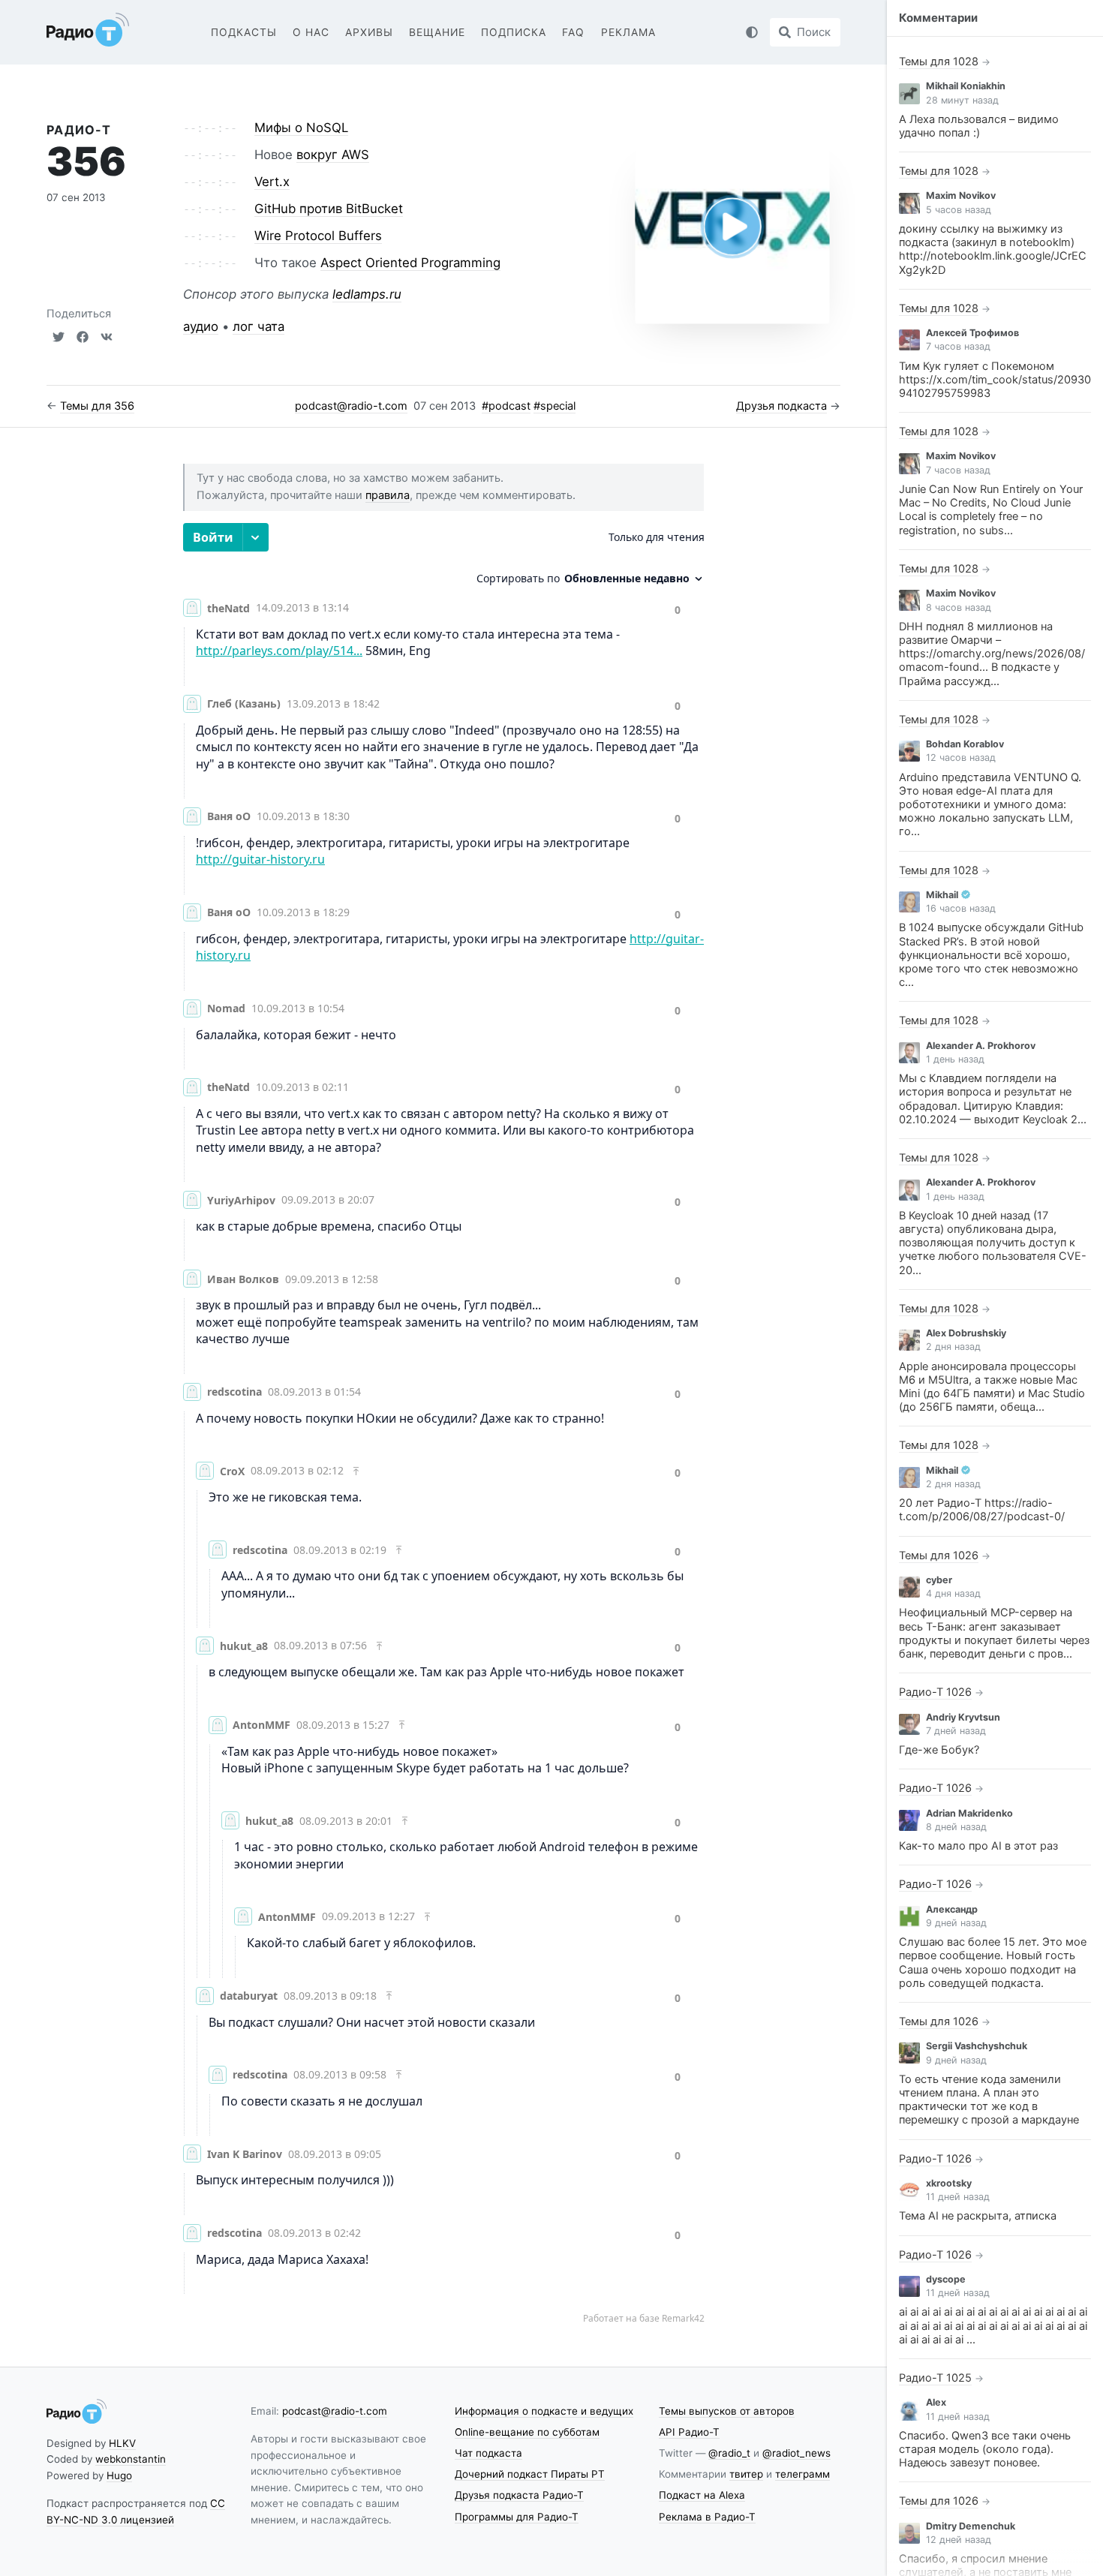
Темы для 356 (97, 406)
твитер (746, 2474)
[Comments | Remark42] (444, 1424)
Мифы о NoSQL (301, 128)
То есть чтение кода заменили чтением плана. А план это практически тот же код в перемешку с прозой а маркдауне (989, 2100)
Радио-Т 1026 (935, 1692)
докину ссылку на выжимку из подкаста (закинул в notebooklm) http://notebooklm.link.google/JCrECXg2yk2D (993, 249)
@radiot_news (796, 2453)
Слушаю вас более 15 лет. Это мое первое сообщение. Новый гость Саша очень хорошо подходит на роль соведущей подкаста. (993, 1963)
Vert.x (272, 182)
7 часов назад (958, 346)
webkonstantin (131, 2459)
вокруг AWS (333, 155)
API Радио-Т (689, 2432)
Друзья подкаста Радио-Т (519, 2495)
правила (388, 495)
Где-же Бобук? (939, 1750)
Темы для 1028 (939, 62)
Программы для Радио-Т (517, 2517)
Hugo (119, 2475)
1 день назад (955, 1059)
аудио (201, 326)
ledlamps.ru (367, 294)
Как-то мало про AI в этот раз (978, 1846)
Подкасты (244, 32)
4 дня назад (953, 1593)
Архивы (369, 32)
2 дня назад (953, 1347)
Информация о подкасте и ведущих (544, 2411)
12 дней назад (959, 2540)
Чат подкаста (488, 2453)
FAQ (573, 32)
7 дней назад (956, 1731)
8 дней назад (956, 1827)
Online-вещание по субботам (527, 2432)
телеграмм (802, 2474)
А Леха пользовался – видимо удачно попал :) (979, 126)
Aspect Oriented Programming (410, 263)
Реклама (628, 32)
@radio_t (729, 2453)
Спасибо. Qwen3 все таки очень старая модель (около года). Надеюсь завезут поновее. (985, 2449)
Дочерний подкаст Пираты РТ (530, 2474)
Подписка (514, 32)
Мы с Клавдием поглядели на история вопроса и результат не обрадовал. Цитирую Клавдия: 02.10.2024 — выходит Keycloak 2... (993, 1099)
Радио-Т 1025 (935, 2378)
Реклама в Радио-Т (707, 2517)
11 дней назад (958, 2197)
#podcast (506, 406)
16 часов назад (961, 908)
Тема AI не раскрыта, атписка (978, 2216)
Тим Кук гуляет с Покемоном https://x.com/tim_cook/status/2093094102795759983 (995, 380)
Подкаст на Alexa (702, 2495)
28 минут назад (962, 100)
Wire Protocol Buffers (318, 236)
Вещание (437, 32)
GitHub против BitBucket (329, 209)
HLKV (122, 2443)
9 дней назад (956, 1923)
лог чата (258, 326)
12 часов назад (961, 757)
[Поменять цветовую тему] (752, 32)
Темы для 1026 (939, 1556)
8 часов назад (959, 607)
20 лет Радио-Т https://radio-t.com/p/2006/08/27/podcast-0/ (982, 1510)
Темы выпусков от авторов (727, 2411)
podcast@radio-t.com (351, 406)
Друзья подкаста (781, 406)
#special (555, 406)
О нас (311, 32)
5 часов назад (959, 210)
